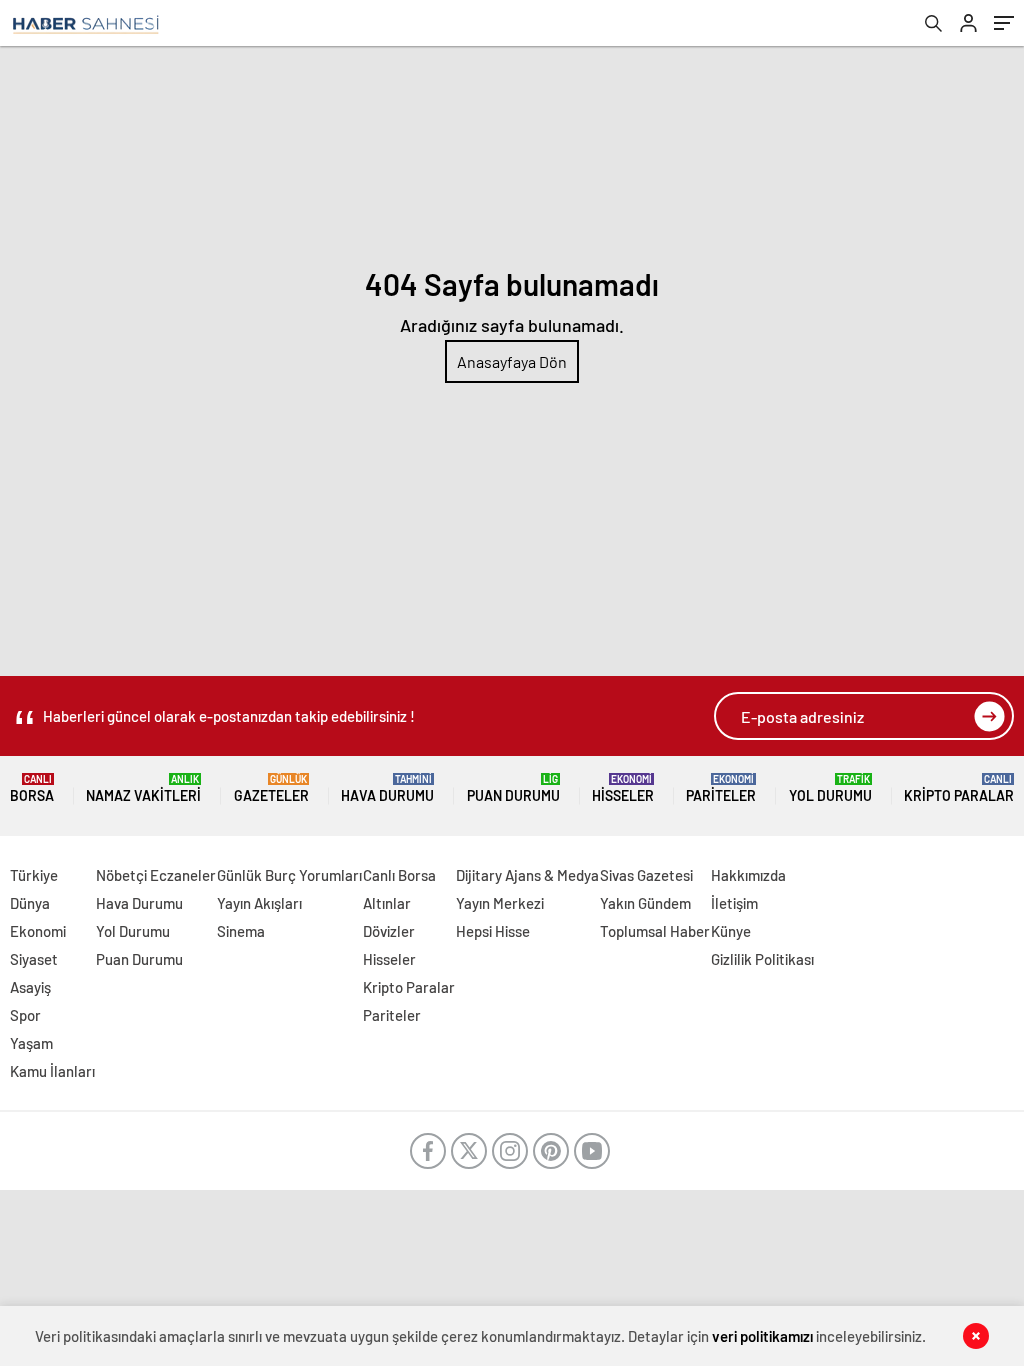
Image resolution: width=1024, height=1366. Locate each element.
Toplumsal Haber (655, 931)
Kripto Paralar (959, 788)
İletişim (734, 903)
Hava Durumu (387, 788)
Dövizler (389, 931)
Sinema (241, 931)
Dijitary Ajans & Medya (527, 875)
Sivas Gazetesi (646, 875)
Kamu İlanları (52, 1071)
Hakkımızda (748, 875)
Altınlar (387, 903)
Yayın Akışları (259, 903)
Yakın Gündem (645, 903)
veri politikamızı (762, 1336)
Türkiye (34, 875)
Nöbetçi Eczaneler (156, 875)
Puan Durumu (513, 788)
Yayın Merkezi (500, 903)
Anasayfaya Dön (512, 361)
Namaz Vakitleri (143, 788)
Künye (731, 931)
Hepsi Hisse (493, 931)
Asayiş (30, 987)
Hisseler (623, 788)
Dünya (30, 903)
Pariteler (721, 788)
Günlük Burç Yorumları (289, 875)
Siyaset (34, 959)
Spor (25, 1015)
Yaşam (31, 1043)
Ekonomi (38, 931)
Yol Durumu (830, 788)
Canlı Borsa (399, 875)
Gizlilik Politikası (762, 959)
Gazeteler (271, 788)
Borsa (32, 788)
